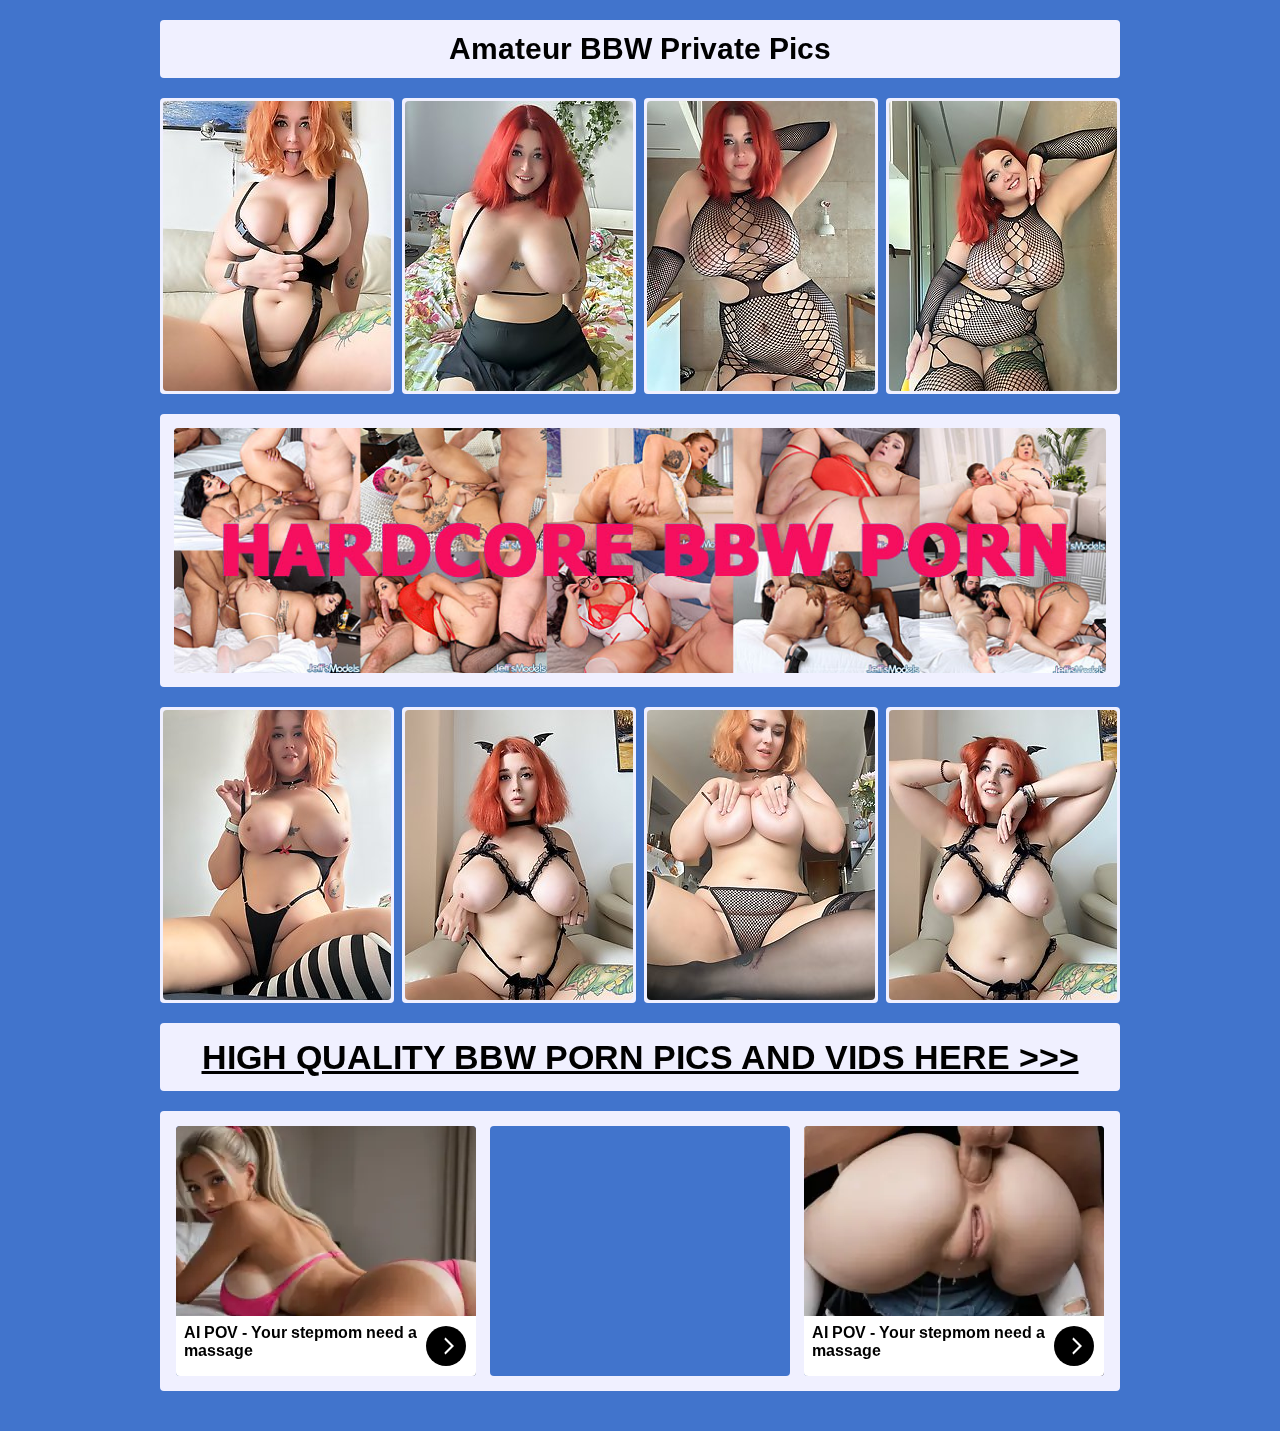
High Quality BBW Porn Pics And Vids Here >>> (640, 1057)
